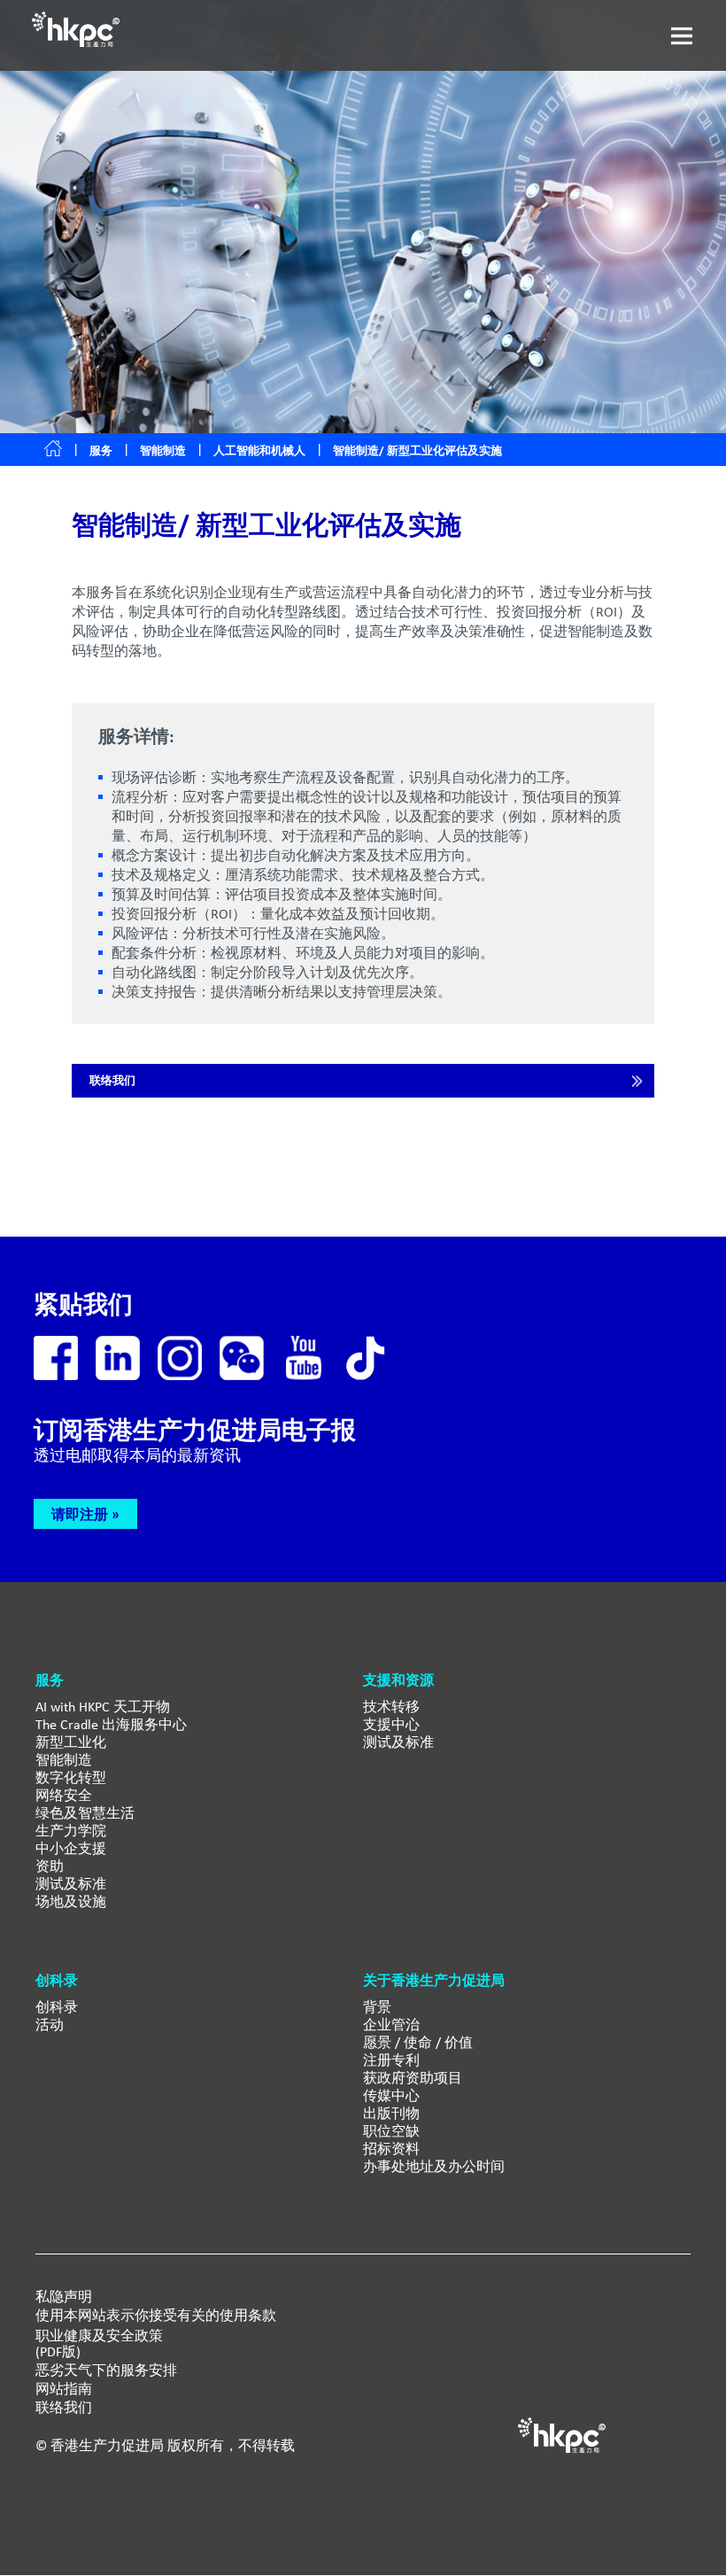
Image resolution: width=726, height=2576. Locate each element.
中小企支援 (71, 1848)
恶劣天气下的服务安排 (106, 2370)
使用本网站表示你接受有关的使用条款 (156, 2316)
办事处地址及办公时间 (434, 2166)
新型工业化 (71, 1742)
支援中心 (391, 1724)
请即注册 (80, 1514)
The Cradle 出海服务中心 (111, 1724)
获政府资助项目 (413, 2078)
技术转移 (391, 1707)
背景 (377, 2007)
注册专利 (391, 2060)
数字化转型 (71, 1777)
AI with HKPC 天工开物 (103, 1707)
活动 (50, 2025)
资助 (50, 1866)
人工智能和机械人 (259, 450)
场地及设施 (71, 1901)
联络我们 (112, 1080)
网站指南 (64, 2389)
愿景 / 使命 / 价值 (418, 2042)
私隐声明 (64, 2297)
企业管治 (391, 2025)
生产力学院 (71, 1831)
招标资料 (391, 2149)
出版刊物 (391, 2113)
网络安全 (64, 1795)
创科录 (57, 2007)
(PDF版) (58, 2352)
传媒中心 (391, 2095)
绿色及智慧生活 (85, 1813)
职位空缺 (391, 2131)
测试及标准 (71, 1884)
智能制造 (163, 450)
